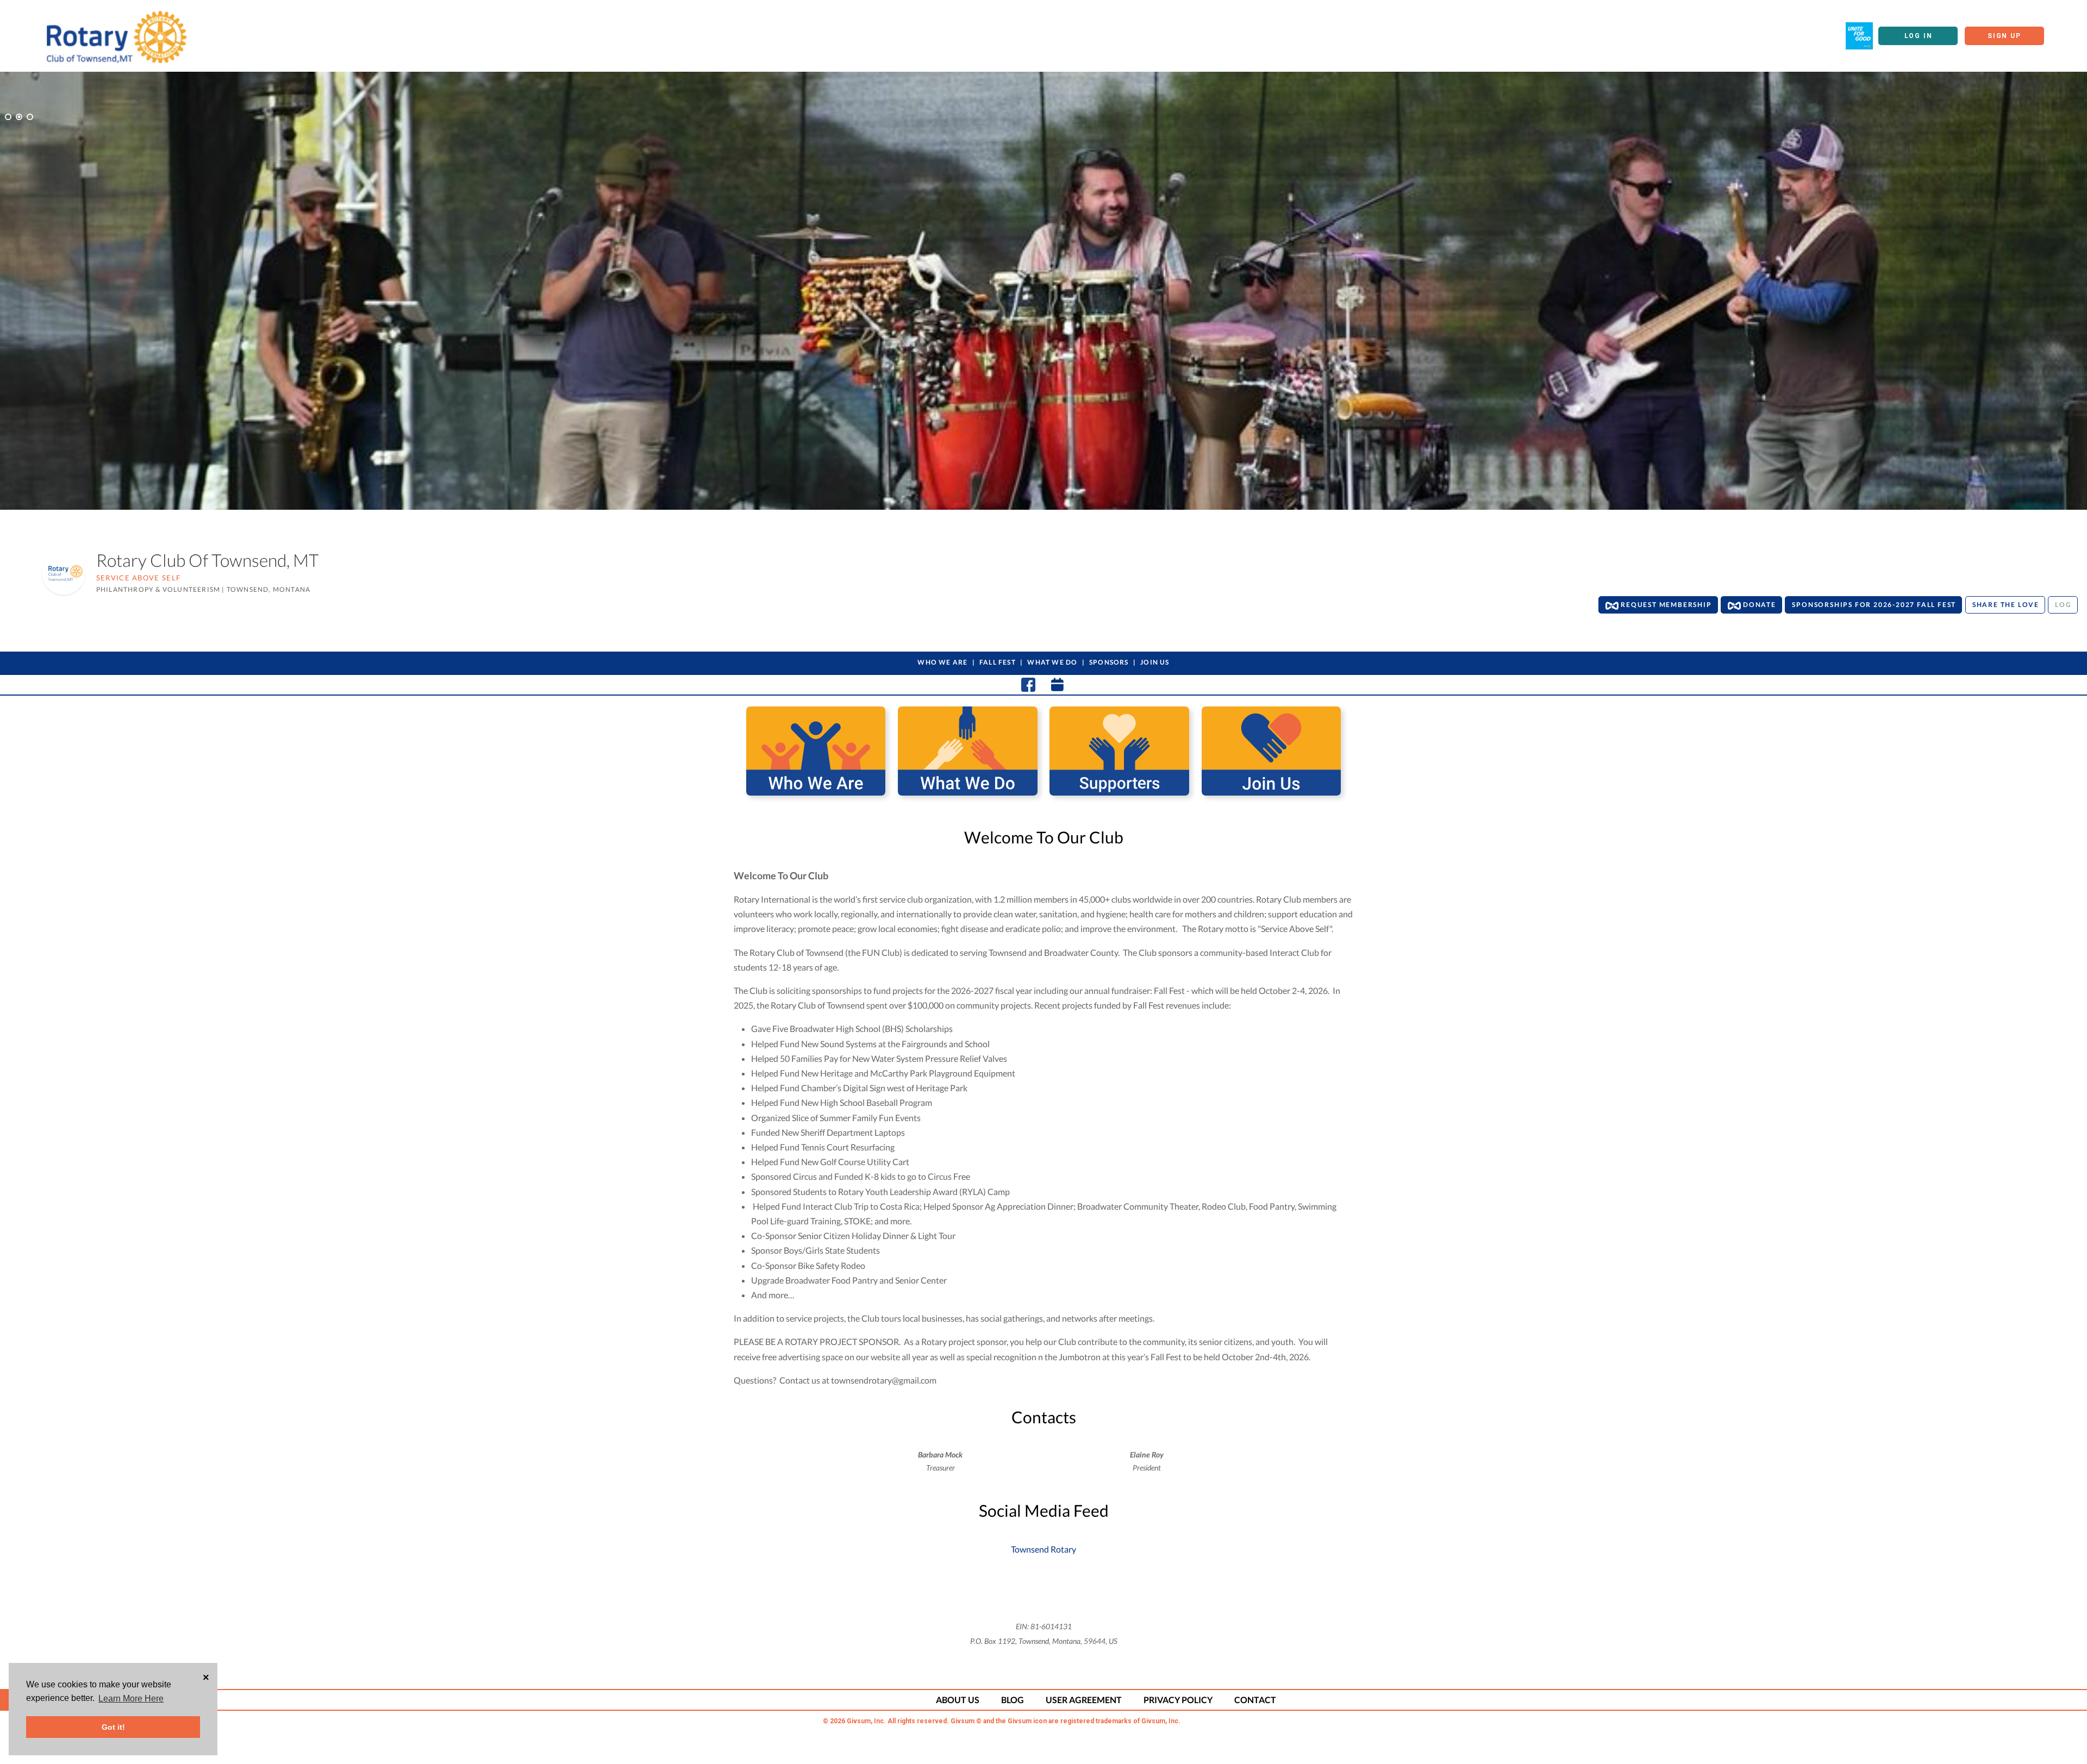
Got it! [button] (113, 1727)
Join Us (1155, 662)
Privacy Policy (1178, 1700)
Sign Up (2004, 36)
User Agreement (1084, 1700)
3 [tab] (30, 117)
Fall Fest (998, 662)
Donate (1758, 605)
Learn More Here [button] (131, 1699)
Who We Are (942, 662)
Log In (1919, 36)
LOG (2063, 605)
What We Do (1052, 662)
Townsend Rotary (1043, 1549)
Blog (1013, 1700)
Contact (1255, 1700)
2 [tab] (19, 117)
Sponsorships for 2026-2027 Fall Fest (1874, 605)
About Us (958, 1700)
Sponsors (1109, 662)
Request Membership (1665, 605)
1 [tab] (8, 117)
